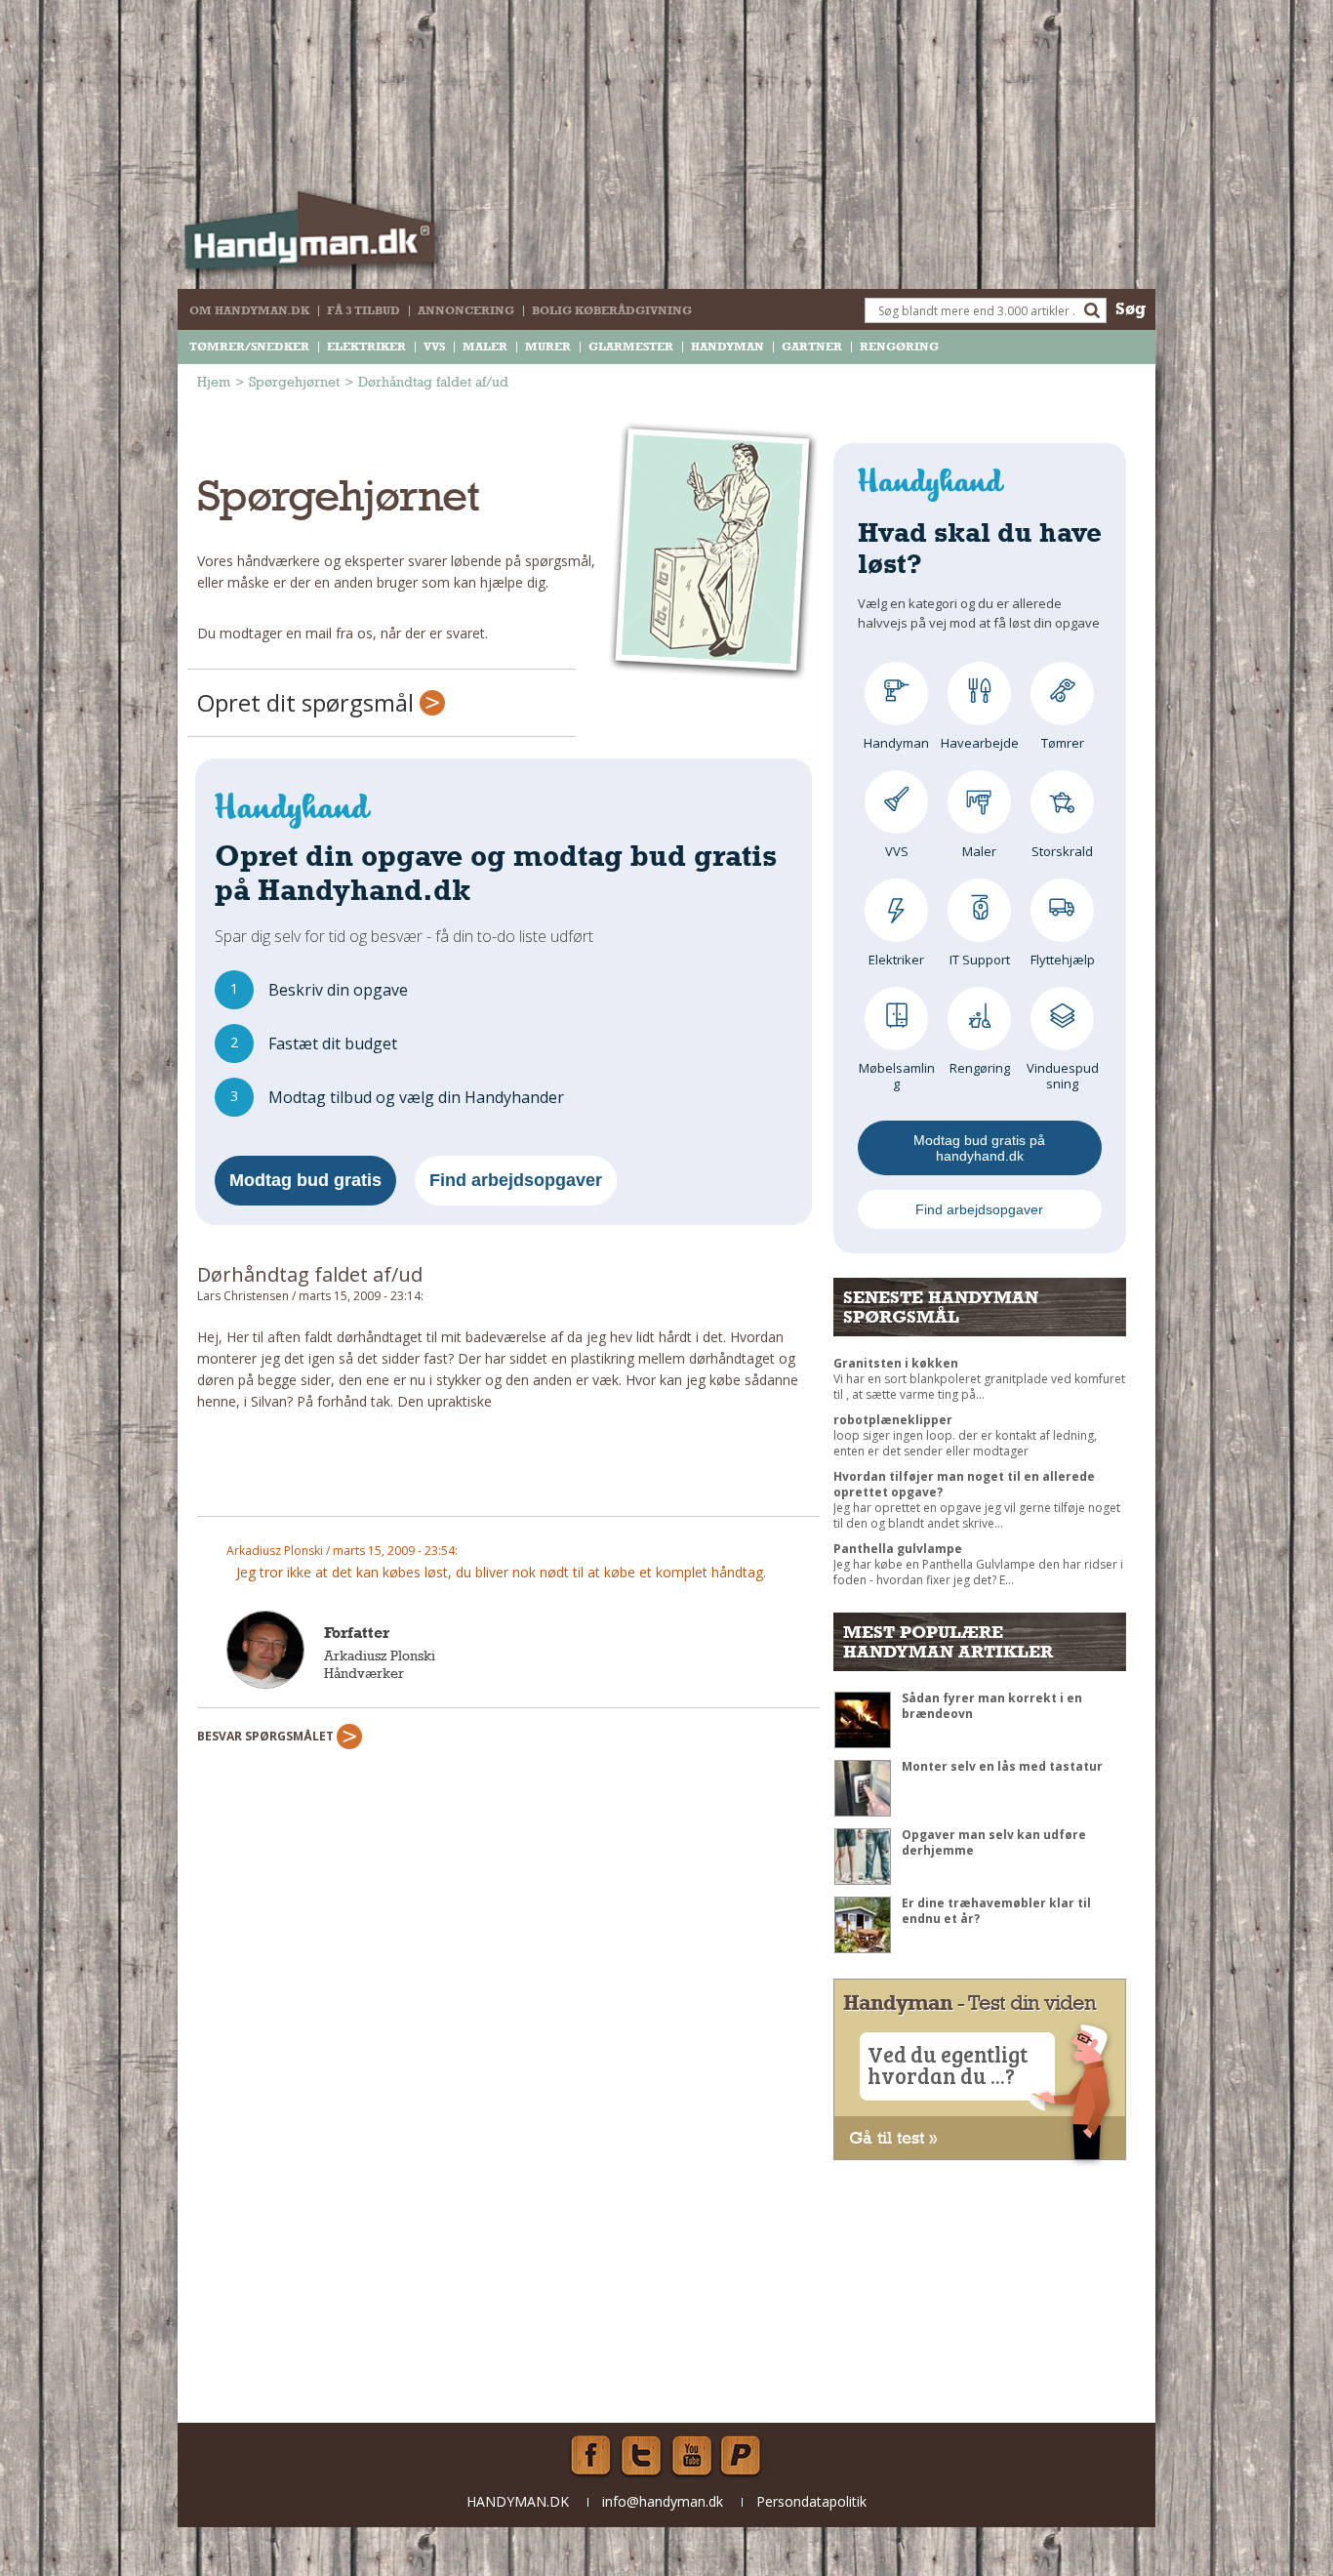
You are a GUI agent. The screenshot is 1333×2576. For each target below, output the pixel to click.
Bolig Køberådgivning (612, 310)
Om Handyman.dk (249, 310)
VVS (434, 347)
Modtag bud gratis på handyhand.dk (979, 1148)
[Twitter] (641, 2456)
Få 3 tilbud (364, 310)
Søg (1131, 308)
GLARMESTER (631, 347)
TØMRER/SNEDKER (249, 347)
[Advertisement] (508, 1472)
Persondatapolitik (811, 2501)
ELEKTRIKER (366, 347)
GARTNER (812, 347)
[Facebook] (590, 2456)
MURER (548, 347)
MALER (485, 347)
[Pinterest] (743, 2456)
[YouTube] (692, 2456)
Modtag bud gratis (305, 1180)
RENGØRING (899, 347)
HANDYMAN (727, 347)
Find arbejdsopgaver (516, 1180)
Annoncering (466, 310)
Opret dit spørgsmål (308, 702)
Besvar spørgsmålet (267, 1736)
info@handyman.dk (663, 2501)
